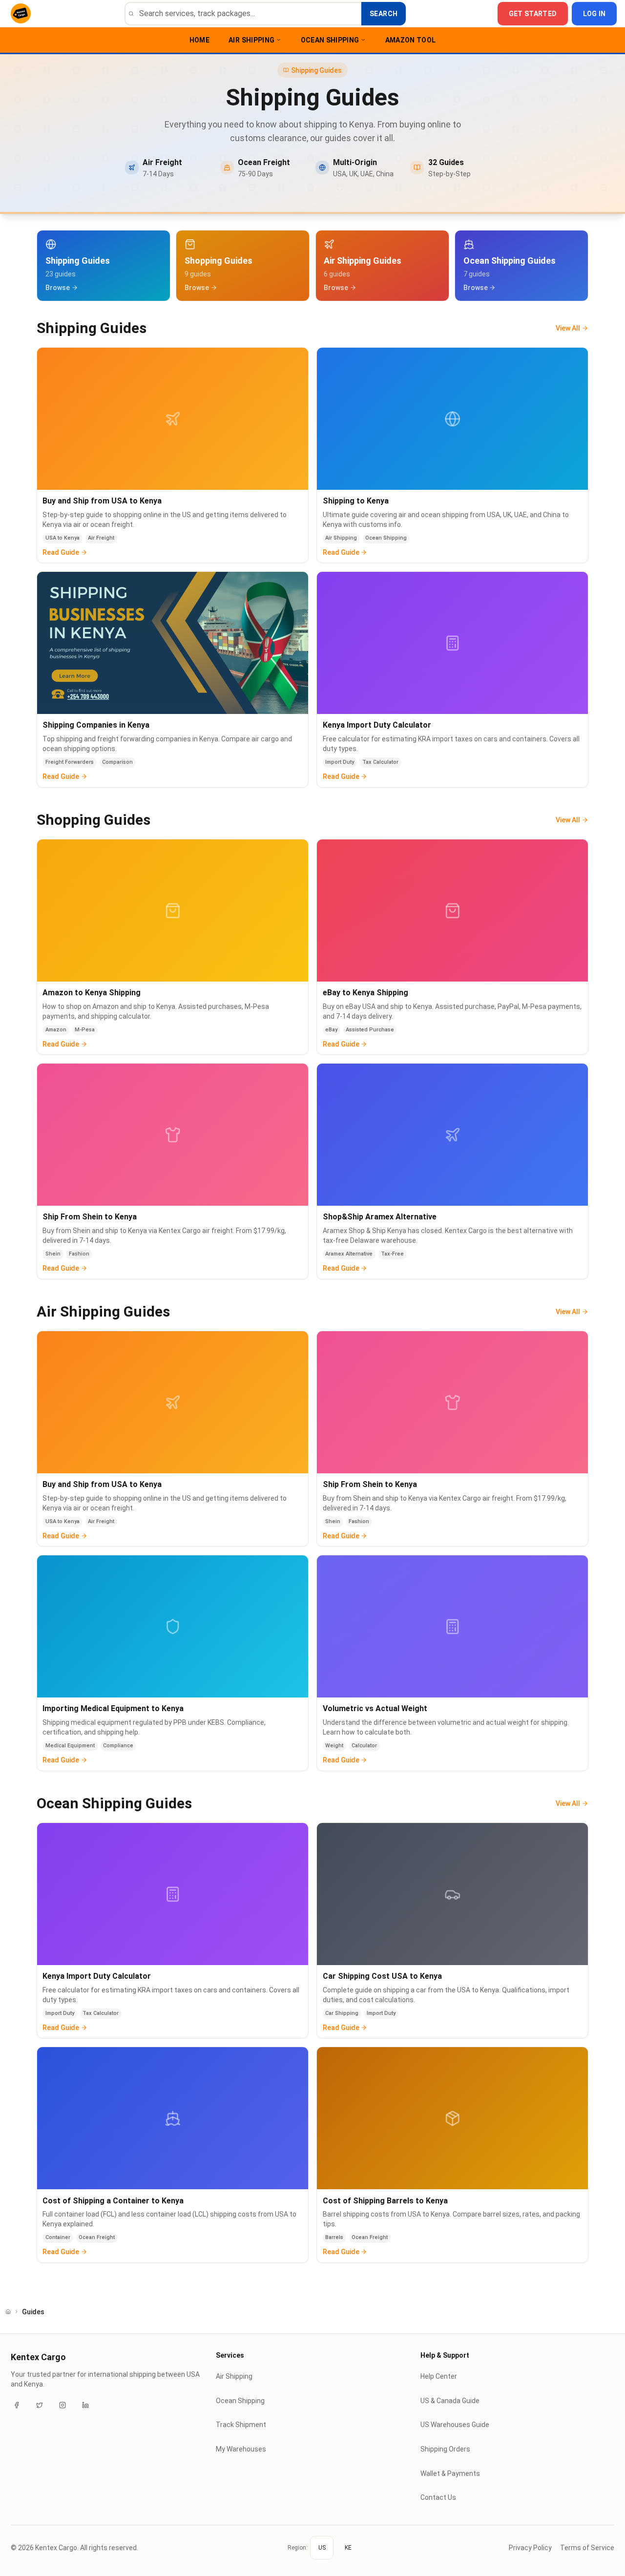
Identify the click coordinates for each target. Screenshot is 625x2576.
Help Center (439, 2376)
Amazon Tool (411, 40)
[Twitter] (40, 2405)
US (322, 2548)
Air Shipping (251, 40)
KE (348, 2548)
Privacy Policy (530, 2548)
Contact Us (438, 2497)
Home (199, 40)
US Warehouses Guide (455, 2425)
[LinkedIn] (85, 2405)
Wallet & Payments (450, 2473)
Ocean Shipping (330, 40)
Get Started (533, 14)
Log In (594, 14)
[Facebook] (17, 2405)
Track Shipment (241, 2425)
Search (384, 14)
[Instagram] (62, 2405)
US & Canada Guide (450, 2401)
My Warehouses (241, 2449)
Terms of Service (587, 2548)
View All (568, 328)
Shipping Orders (445, 2449)
